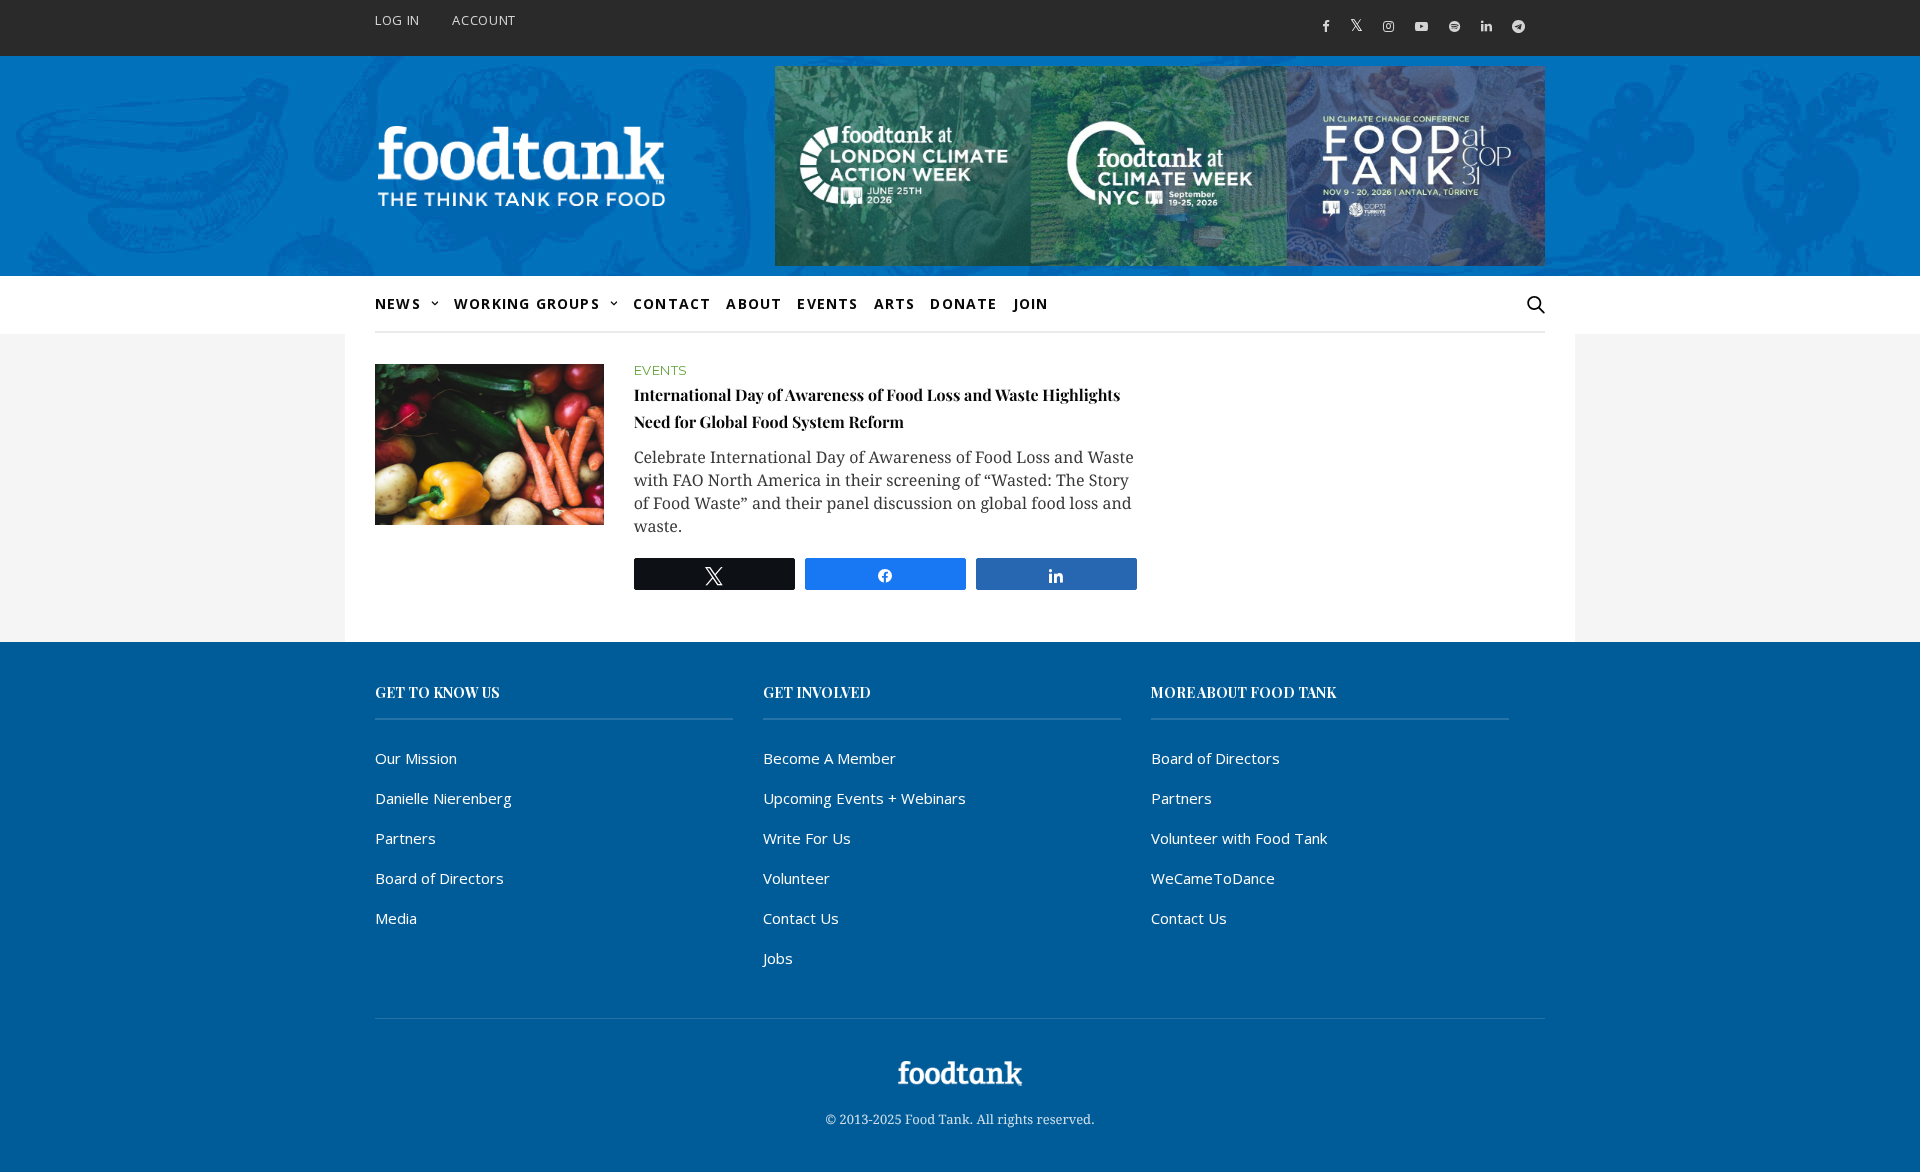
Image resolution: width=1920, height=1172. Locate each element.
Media (396, 918)
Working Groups (527, 303)
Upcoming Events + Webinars (864, 798)
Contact (672, 303)
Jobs (778, 958)
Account (484, 20)
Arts (895, 303)
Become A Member (829, 758)
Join (1031, 303)
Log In (397, 20)
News (398, 303)
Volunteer (796, 878)
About (754, 303)
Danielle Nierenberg (443, 798)
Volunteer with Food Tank (1239, 838)
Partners (405, 838)
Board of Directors (439, 878)
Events (827, 303)
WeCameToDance (1213, 878)
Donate (963, 303)
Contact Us (801, 918)
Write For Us (807, 838)
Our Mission (416, 758)
